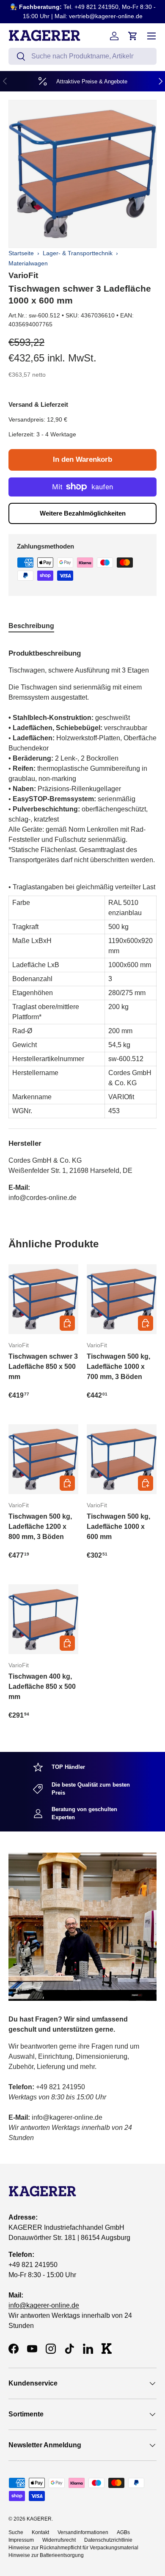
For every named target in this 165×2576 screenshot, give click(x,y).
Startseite (21, 253)
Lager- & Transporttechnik (78, 253)
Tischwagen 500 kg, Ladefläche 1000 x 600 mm (118, 1527)
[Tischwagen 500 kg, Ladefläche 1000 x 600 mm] (122, 1459)
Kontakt (40, 2532)
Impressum (21, 2540)
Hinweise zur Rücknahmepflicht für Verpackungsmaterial (73, 2548)
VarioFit (23, 275)
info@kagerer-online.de (44, 2305)
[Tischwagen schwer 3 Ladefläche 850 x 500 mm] (43, 1299)
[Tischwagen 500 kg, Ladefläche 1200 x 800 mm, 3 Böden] (43, 1459)
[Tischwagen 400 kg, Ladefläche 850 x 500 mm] (43, 1619)
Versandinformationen (83, 2532)
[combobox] (82, 56)
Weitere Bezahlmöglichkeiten (83, 513)
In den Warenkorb (82, 459)
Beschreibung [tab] (31, 626)
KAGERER (39, 2519)
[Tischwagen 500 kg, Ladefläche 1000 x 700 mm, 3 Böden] (122, 1299)
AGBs (123, 2532)
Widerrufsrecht (59, 2540)
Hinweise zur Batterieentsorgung (46, 2555)
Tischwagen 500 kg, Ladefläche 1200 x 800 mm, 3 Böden (40, 1527)
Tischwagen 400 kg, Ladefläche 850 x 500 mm (42, 1687)
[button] (133, 36)
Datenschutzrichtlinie (108, 2540)
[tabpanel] (82, 922)
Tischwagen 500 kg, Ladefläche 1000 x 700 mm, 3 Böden (118, 1367)
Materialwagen (28, 263)
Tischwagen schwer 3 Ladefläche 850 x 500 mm (43, 1367)
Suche (16, 2532)
